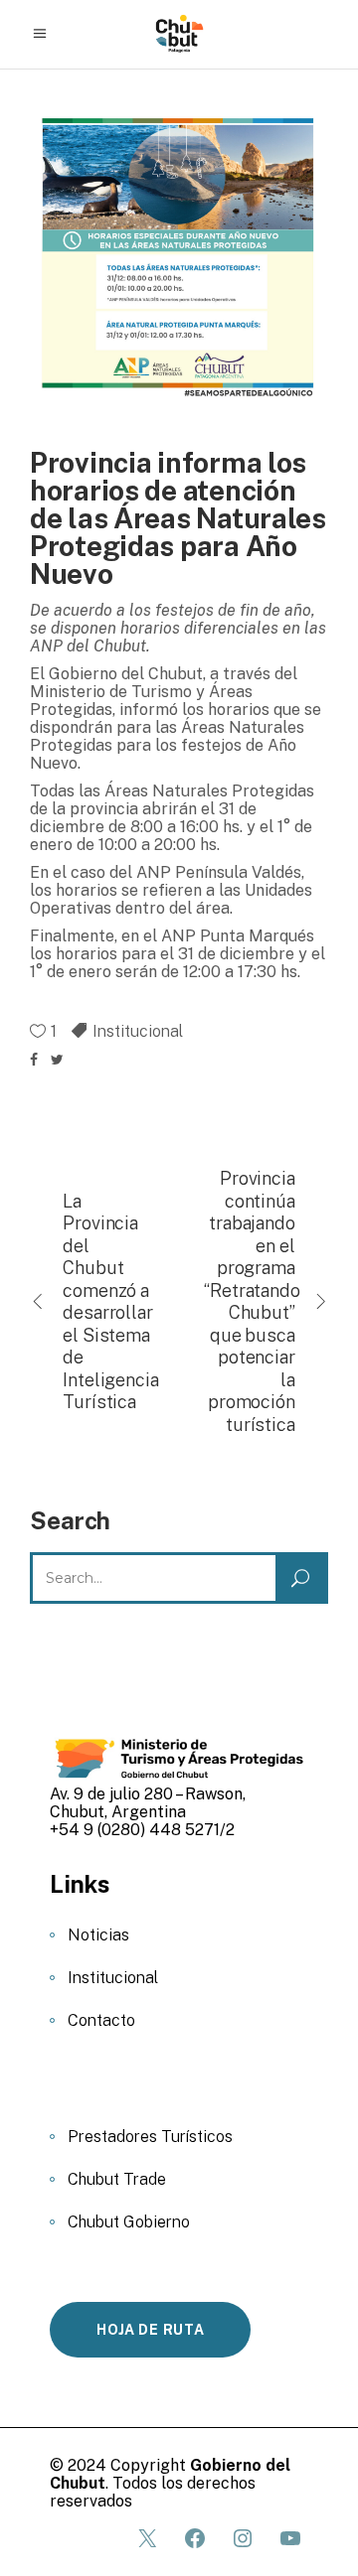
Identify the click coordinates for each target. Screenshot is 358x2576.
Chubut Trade (117, 2179)
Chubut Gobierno (129, 2222)
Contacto (101, 2020)
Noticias (98, 1935)
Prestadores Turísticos (150, 2137)
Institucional (138, 1031)
